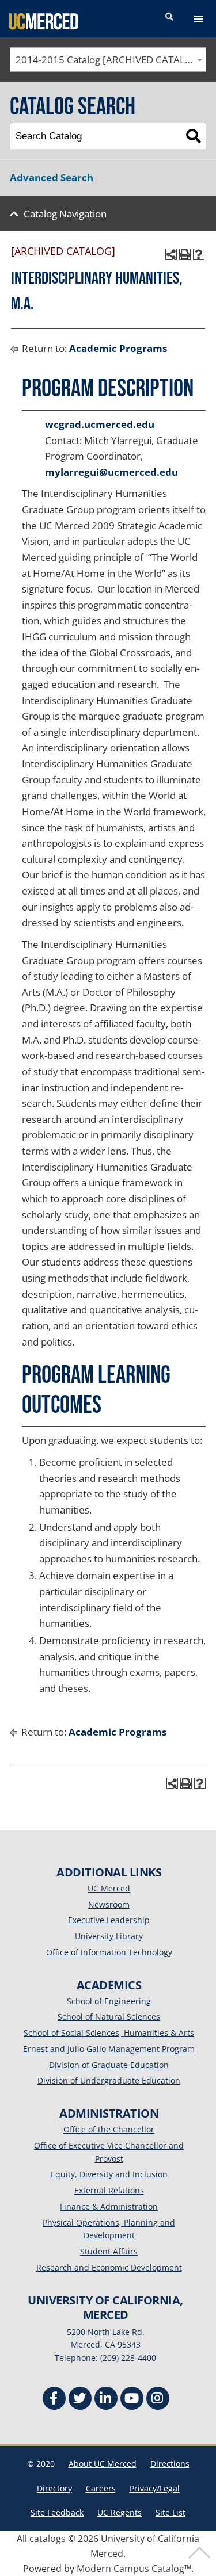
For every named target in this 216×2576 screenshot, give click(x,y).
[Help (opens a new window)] (199, 254)
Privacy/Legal (155, 2488)
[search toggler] (169, 17)
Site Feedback (57, 2512)
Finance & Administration (109, 2206)
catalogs (48, 2539)
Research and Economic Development (109, 2267)
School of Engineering (109, 2001)
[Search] (193, 136)
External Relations (109, 2190)
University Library (109, 1936)
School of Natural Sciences (109, 2017)
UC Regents (120, 2512)
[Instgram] (158, 2400)
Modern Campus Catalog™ (134, 2569)
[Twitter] (80, 2400)
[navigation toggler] (198, 19)
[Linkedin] (106, 2400)
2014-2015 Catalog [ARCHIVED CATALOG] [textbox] (109, 60)
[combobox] (108, 60)
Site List (170, 2512)
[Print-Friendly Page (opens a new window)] (185, 254)
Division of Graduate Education (109, 2065)
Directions (170, 2464)
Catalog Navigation (65, 214)
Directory (54, 2488)
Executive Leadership (109, 1920)
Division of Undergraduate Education (109, 2080)
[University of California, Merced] (43, 21)
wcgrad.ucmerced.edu (100, 424)
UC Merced (109, 1888)
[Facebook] (54, 2400)
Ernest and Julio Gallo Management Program (109, 2049)
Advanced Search (52, 177)
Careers (101, 2488)
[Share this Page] (171, 254)
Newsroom (109, 1904)
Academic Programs (118, 348)
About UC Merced (103, 2464)
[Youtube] (132, 2400)
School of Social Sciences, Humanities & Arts (109, 2033)
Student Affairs (109, 2251)
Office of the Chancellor (109, 2129)
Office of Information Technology (109, 1952)
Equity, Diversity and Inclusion (109, 2174)
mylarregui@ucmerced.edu (111, 472)
